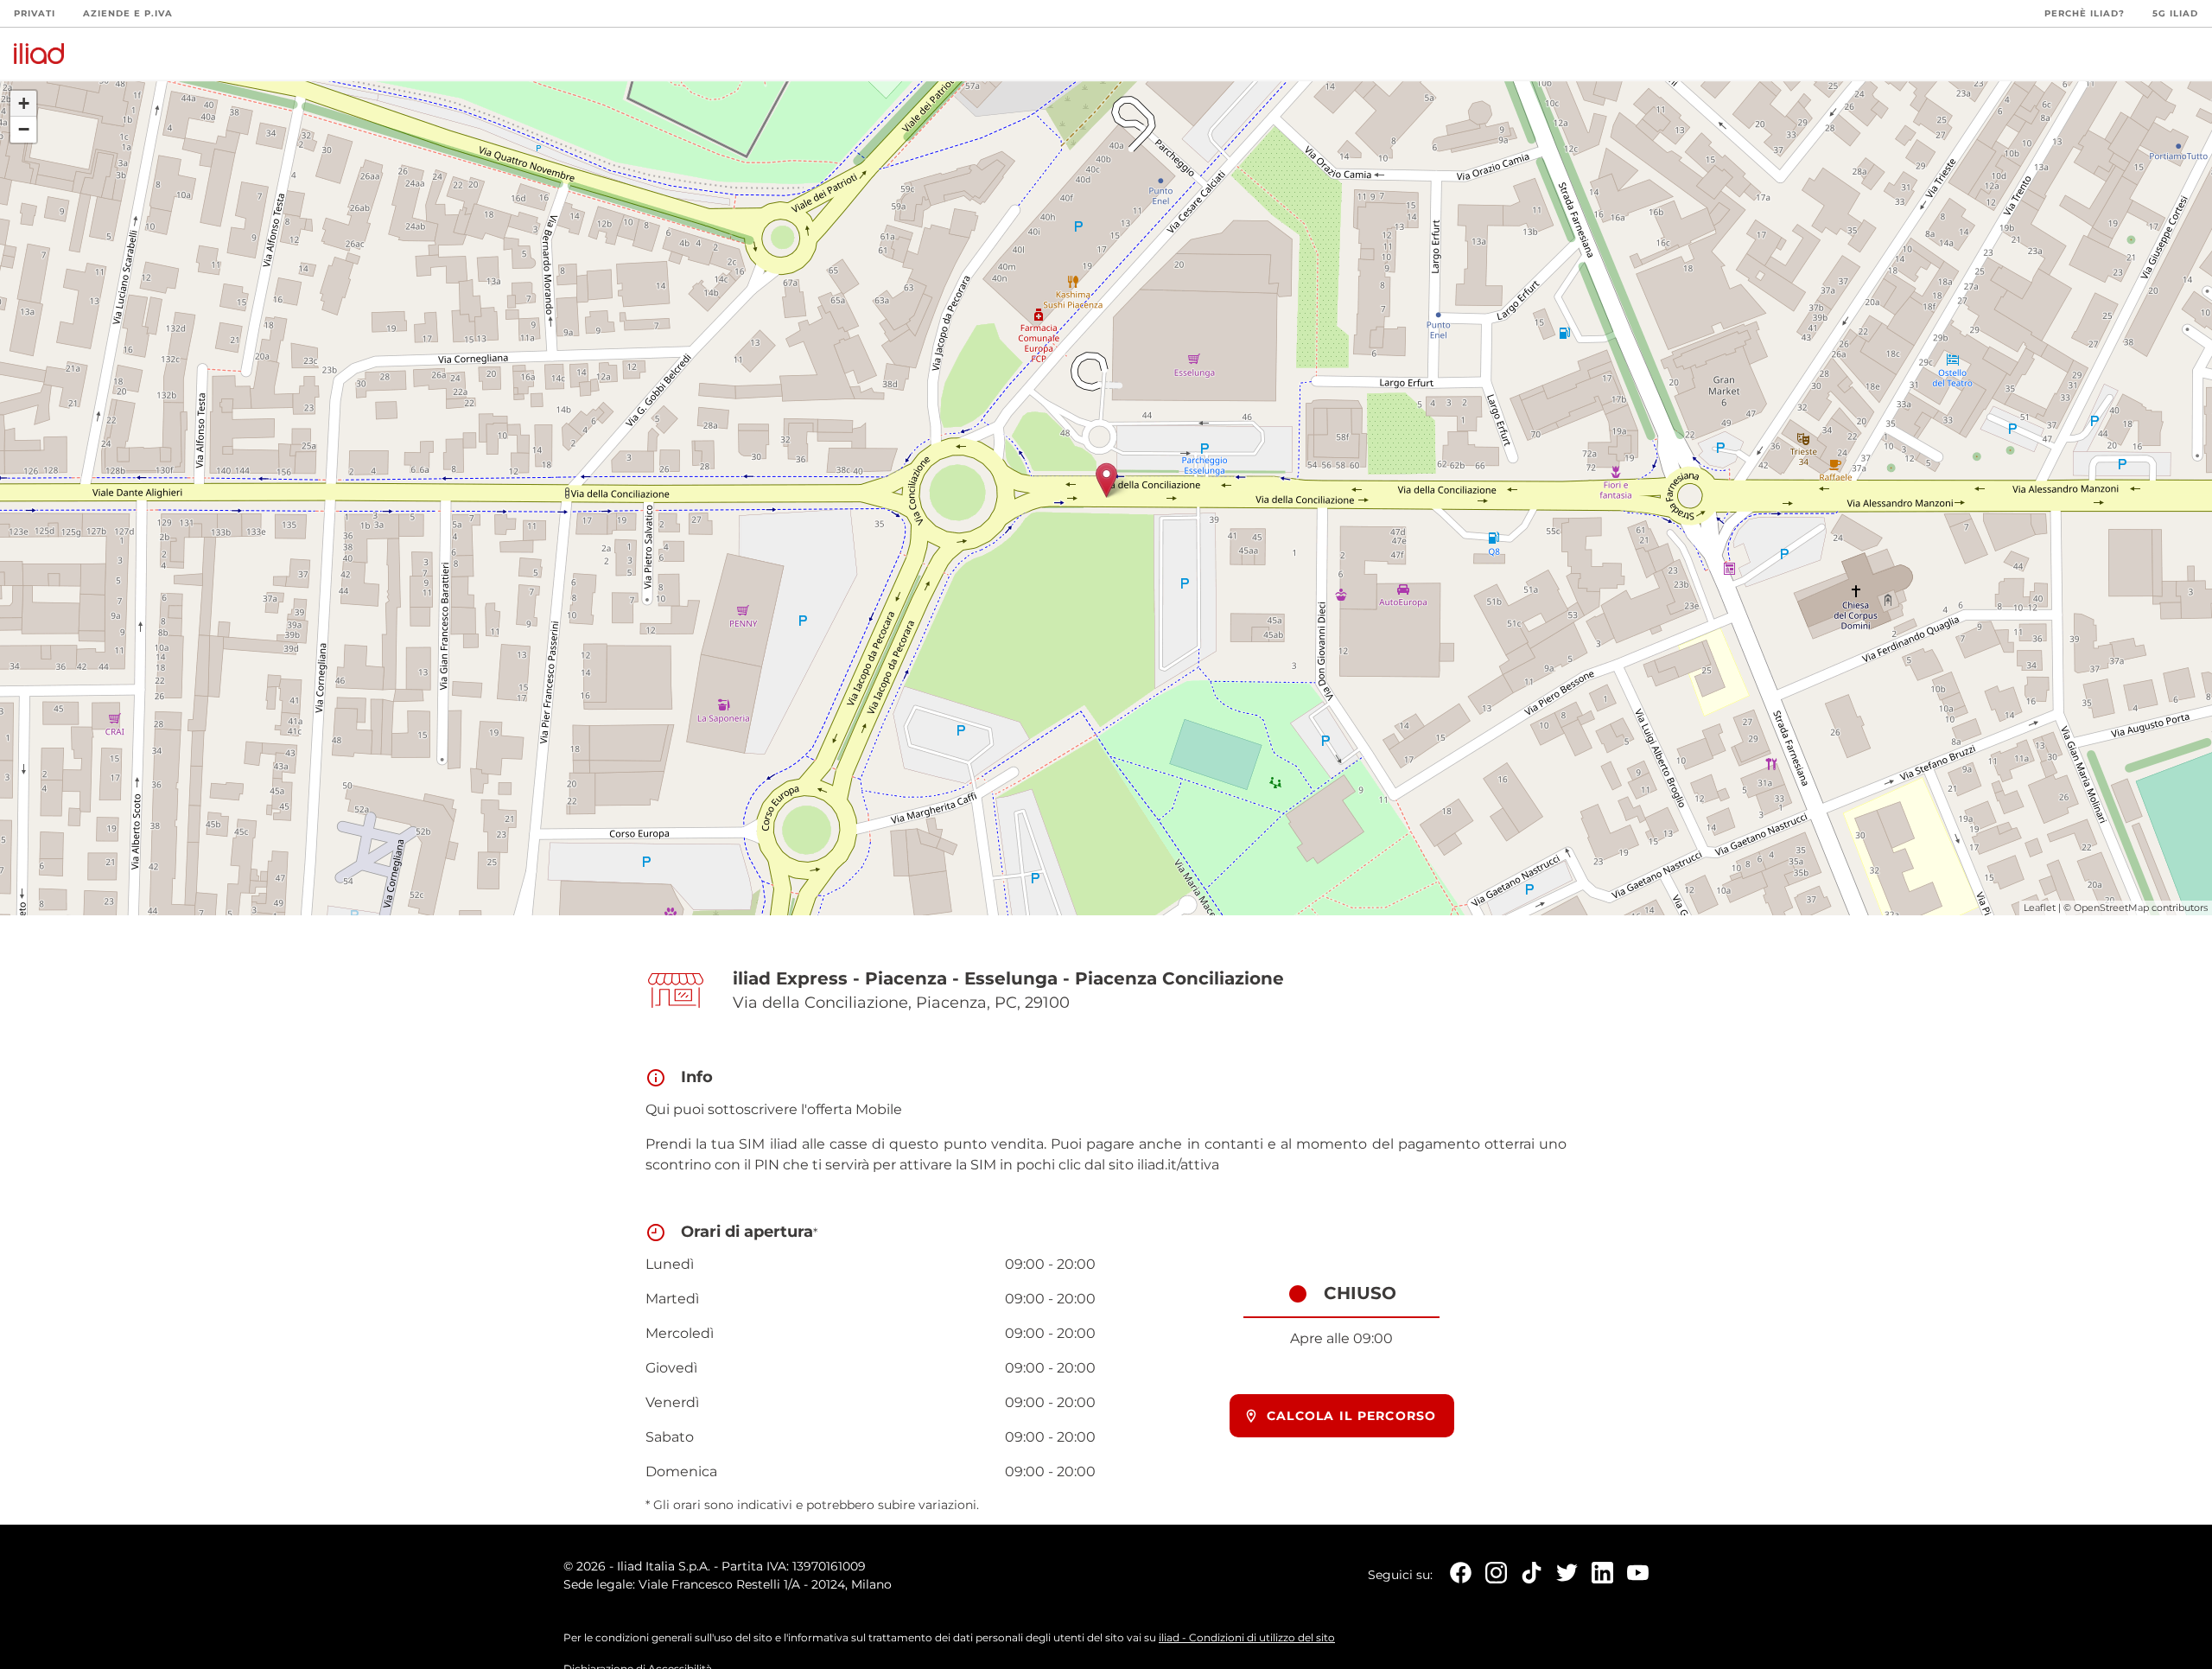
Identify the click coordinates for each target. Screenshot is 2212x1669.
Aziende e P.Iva (128, 13)
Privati (35, 13)
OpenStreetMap (2111, 908)
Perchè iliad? (2085, 13)
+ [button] (24, 103)
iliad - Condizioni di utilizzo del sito (1247, 1637)
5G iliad (2175, 13)
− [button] (24, 129)
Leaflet (2040, 908)
